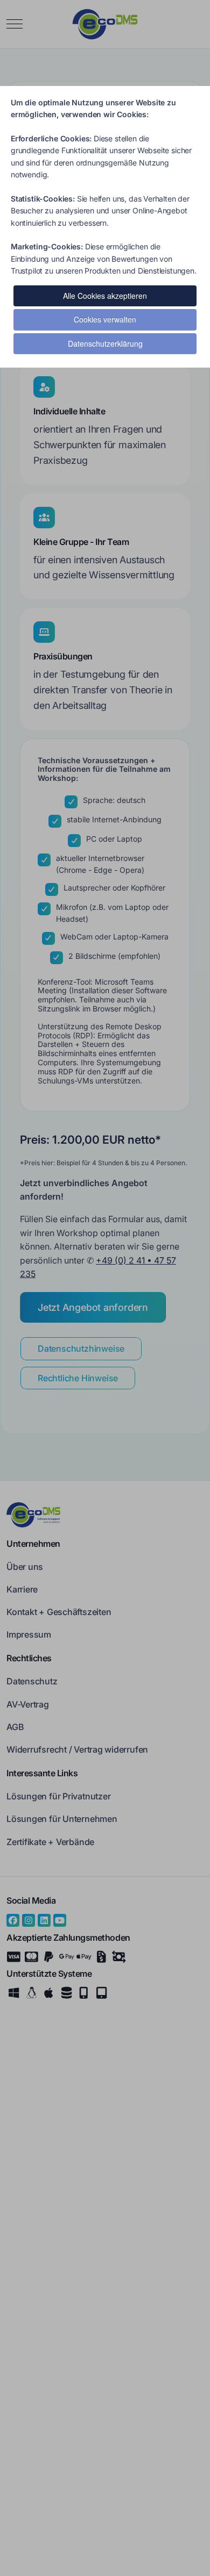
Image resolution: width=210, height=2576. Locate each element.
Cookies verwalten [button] (105, 319)
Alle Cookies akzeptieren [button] (105, 296)
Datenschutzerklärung (105, 343)
